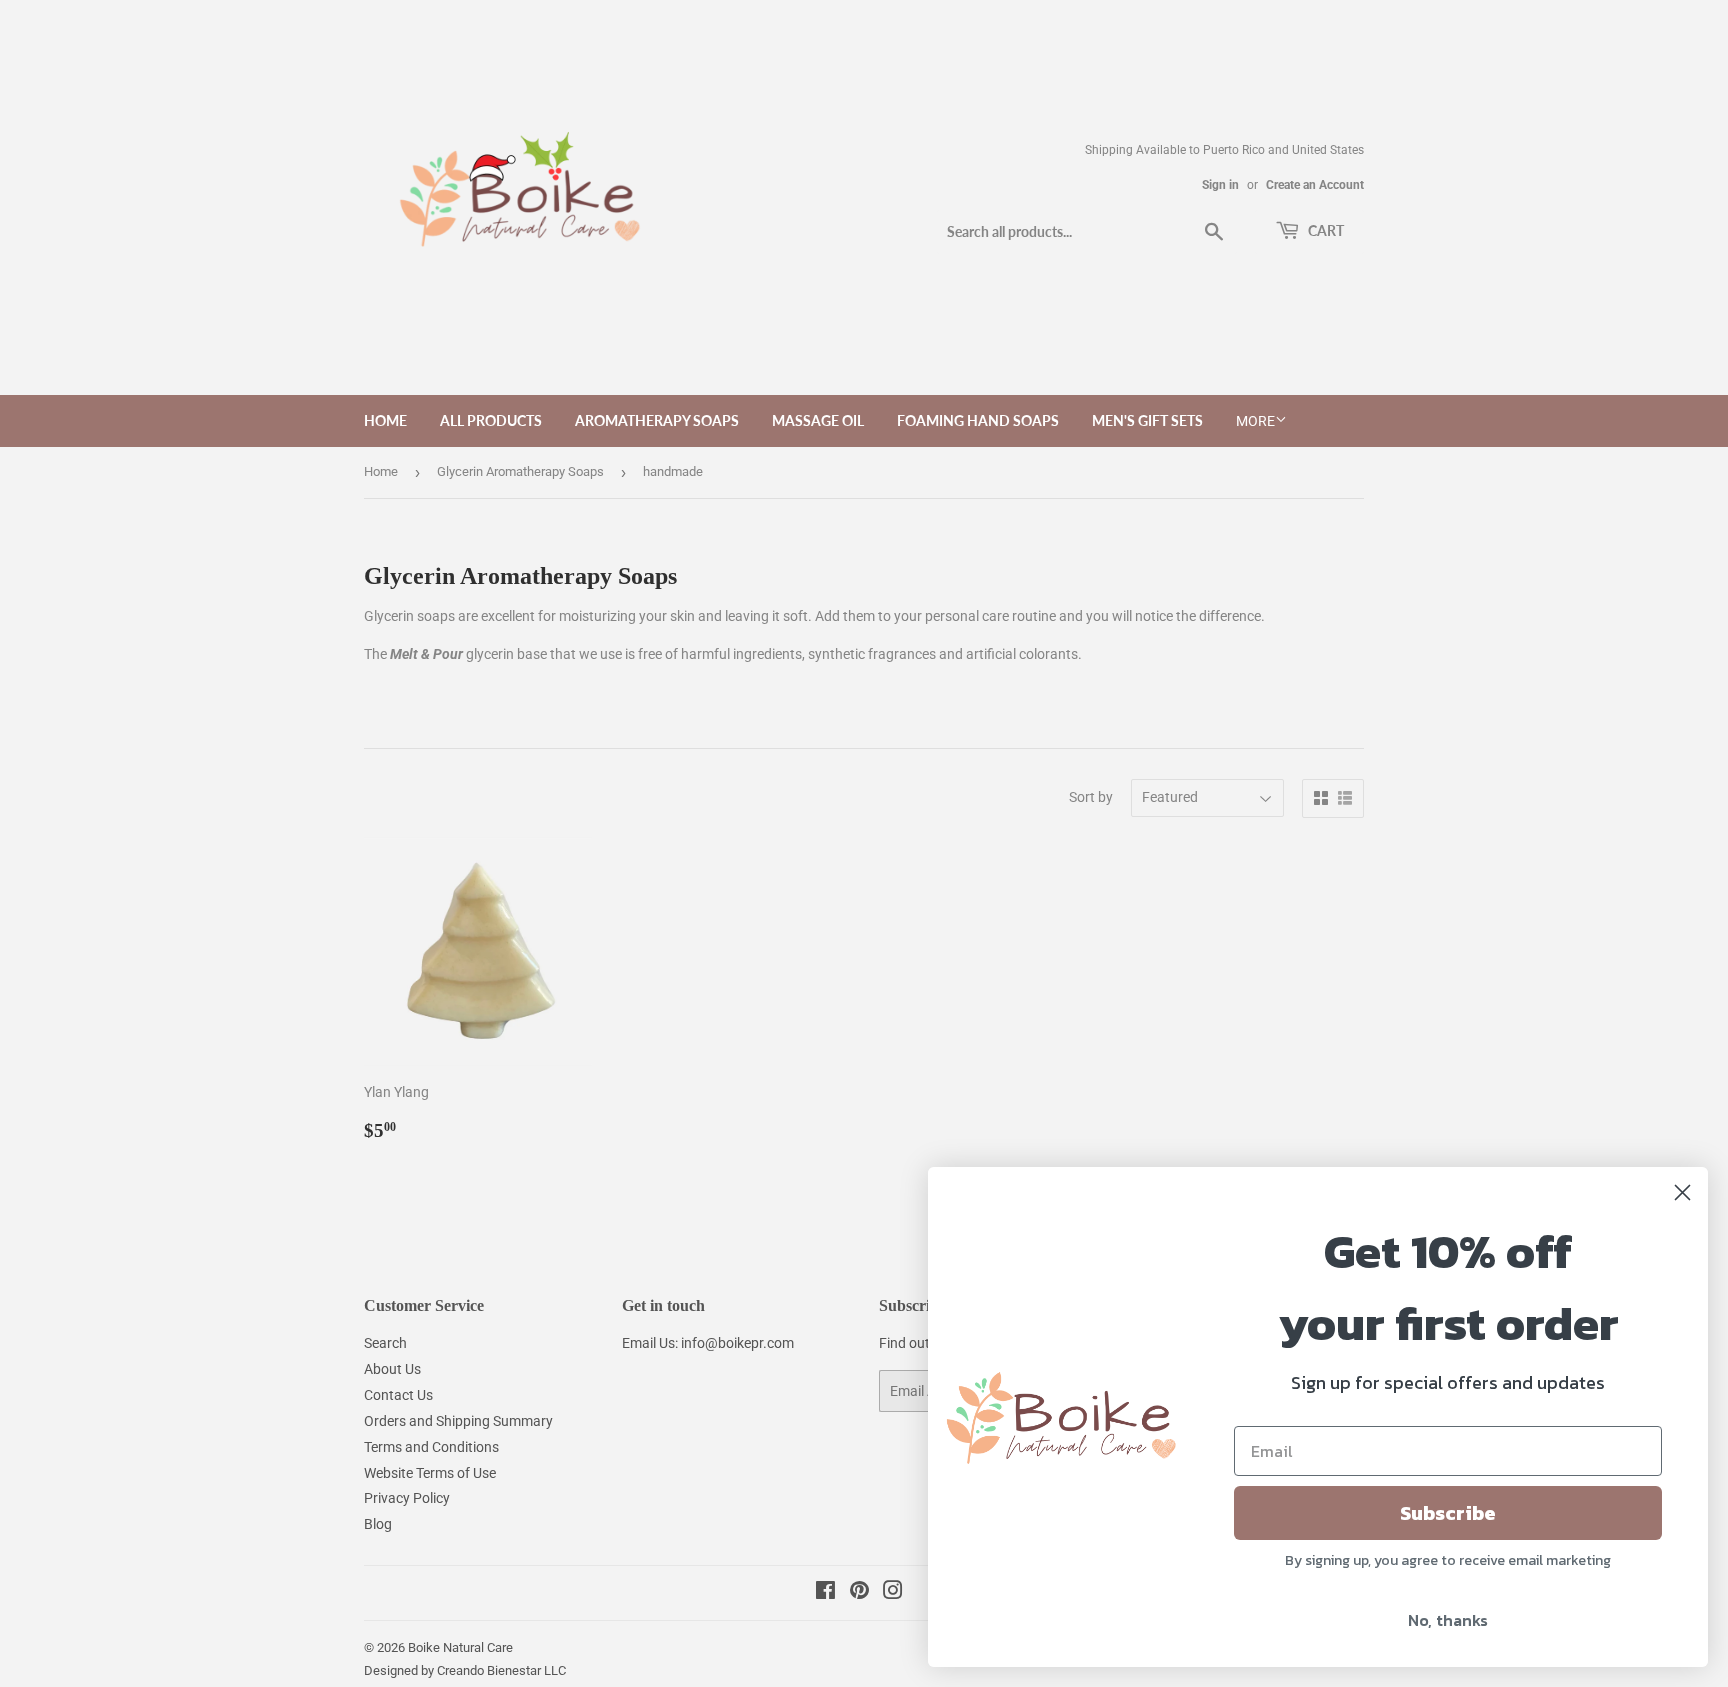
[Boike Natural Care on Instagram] (893, 1593)
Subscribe (1448, 1513)
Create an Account (1315, 185)
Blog (378, 1524)
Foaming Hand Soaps (978, 420)
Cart (1324, 230)
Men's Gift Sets (1147, 420)
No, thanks (1448, 1620)
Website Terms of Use (430, 1473)
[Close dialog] (1682, 1192)
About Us (392, 1369)
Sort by (1091, 797)
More (1255, 421)
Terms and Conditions (431, 1447)
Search (385, 1343)
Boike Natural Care (460, 1647)
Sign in (1220, 185)
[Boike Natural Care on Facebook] (825, 1593)
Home (385, 420)
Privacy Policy (407, 1498)
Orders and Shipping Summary (458, 1421)
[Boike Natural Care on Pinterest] (859, 1593)
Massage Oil (818, 420)
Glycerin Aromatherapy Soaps (520, 471)
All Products (491, 420)
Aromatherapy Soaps (657, 420)
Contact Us (398, 1395)
